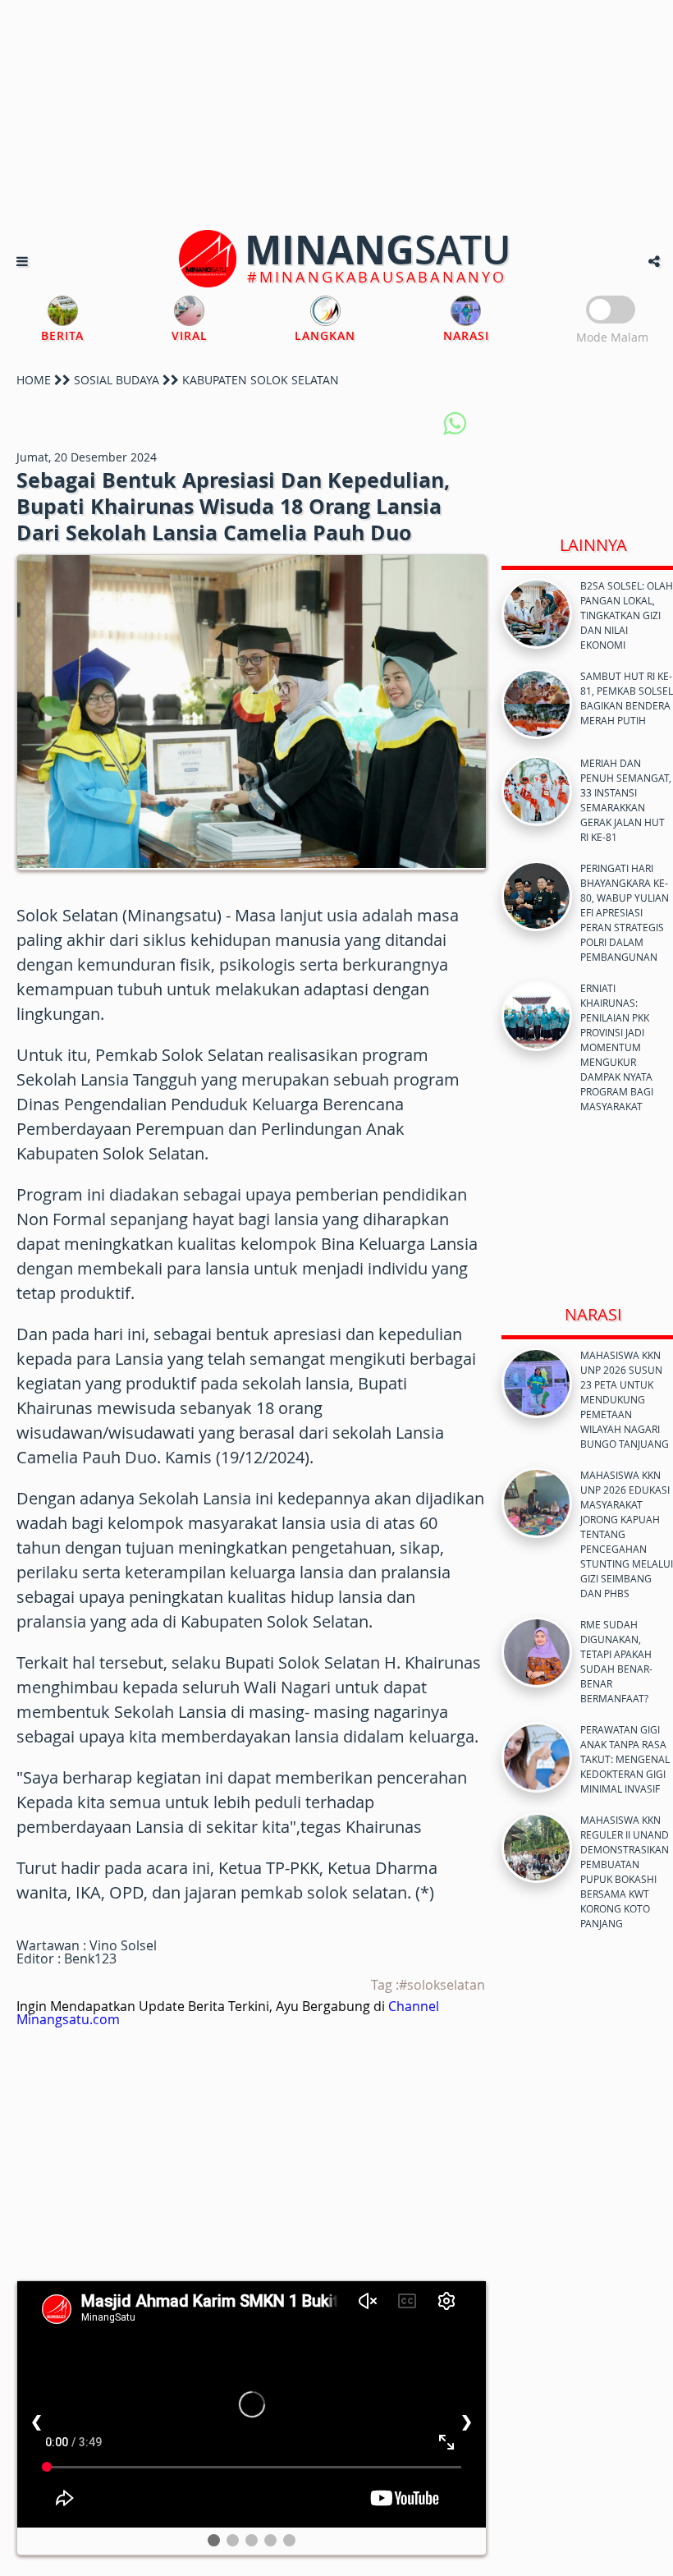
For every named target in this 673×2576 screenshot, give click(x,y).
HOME (34, 380)
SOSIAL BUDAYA (117, 380)
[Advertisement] (336, 115)
